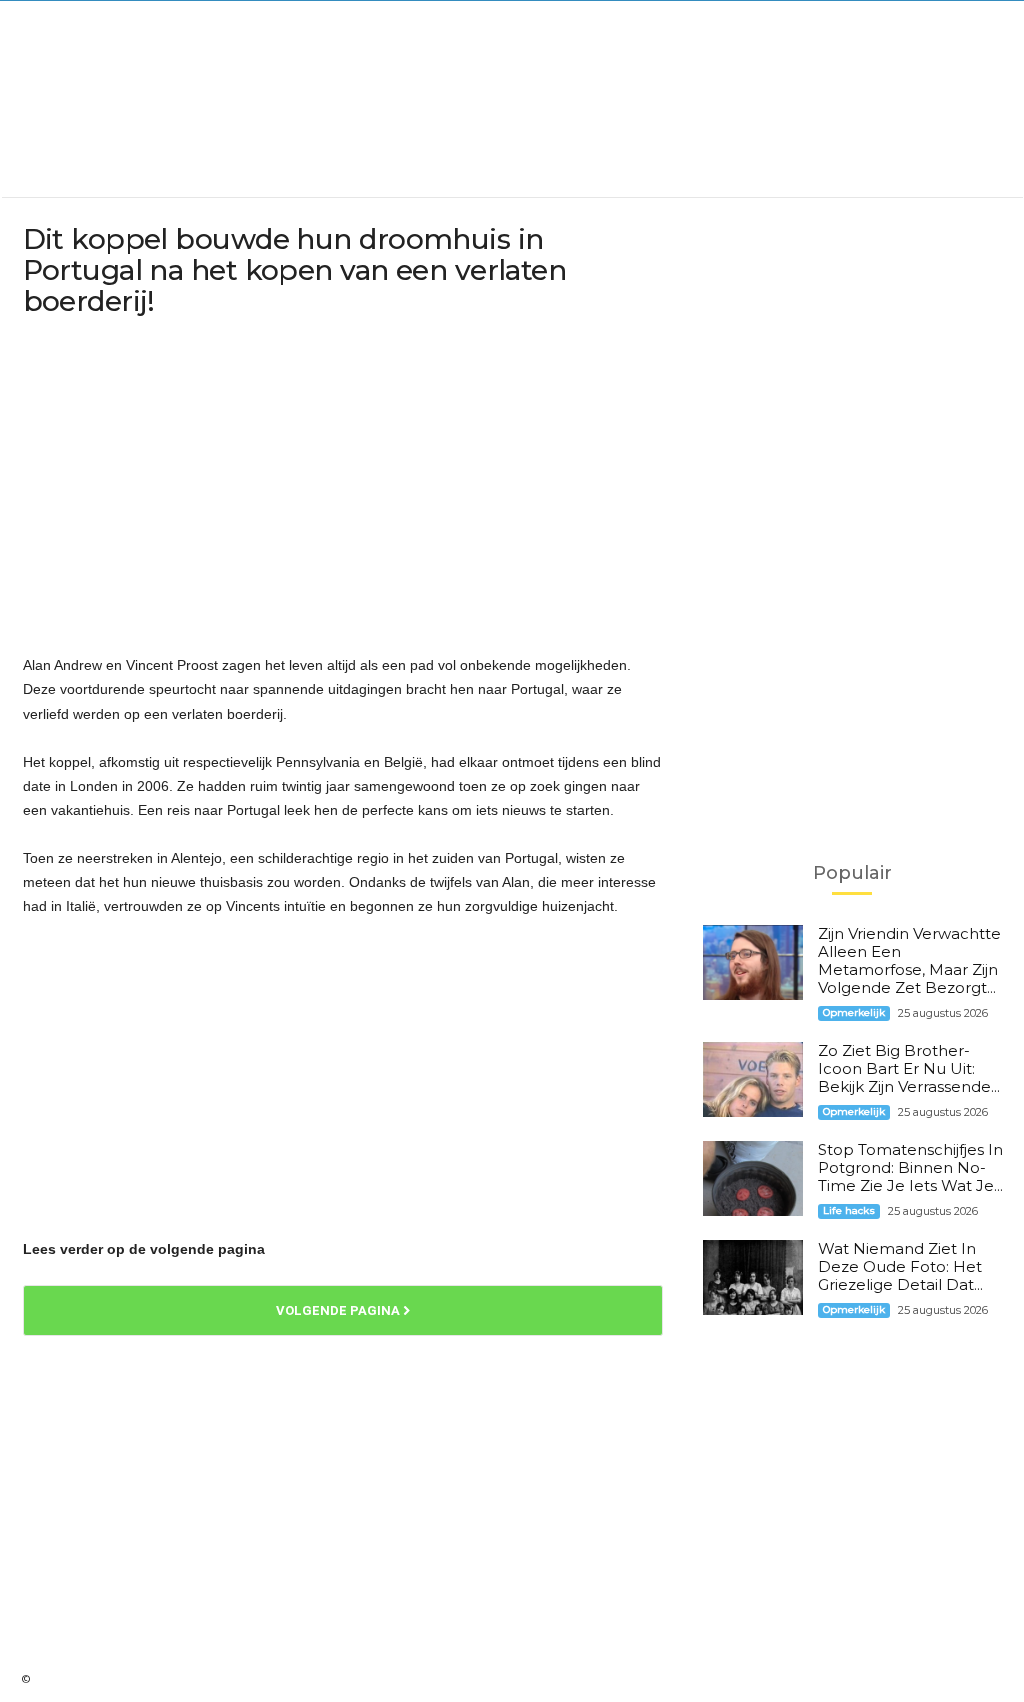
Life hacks (849, 1210)
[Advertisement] (512, 126)
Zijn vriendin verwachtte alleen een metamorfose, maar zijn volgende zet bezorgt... (909, 960)
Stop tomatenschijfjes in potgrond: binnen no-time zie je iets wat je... (910, 1167)
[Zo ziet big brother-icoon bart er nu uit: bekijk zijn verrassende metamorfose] (753, 1079)
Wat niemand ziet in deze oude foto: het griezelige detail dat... (900, 1266)
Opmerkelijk (854, 1012)
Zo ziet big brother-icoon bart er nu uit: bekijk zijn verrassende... (909, 1068)
